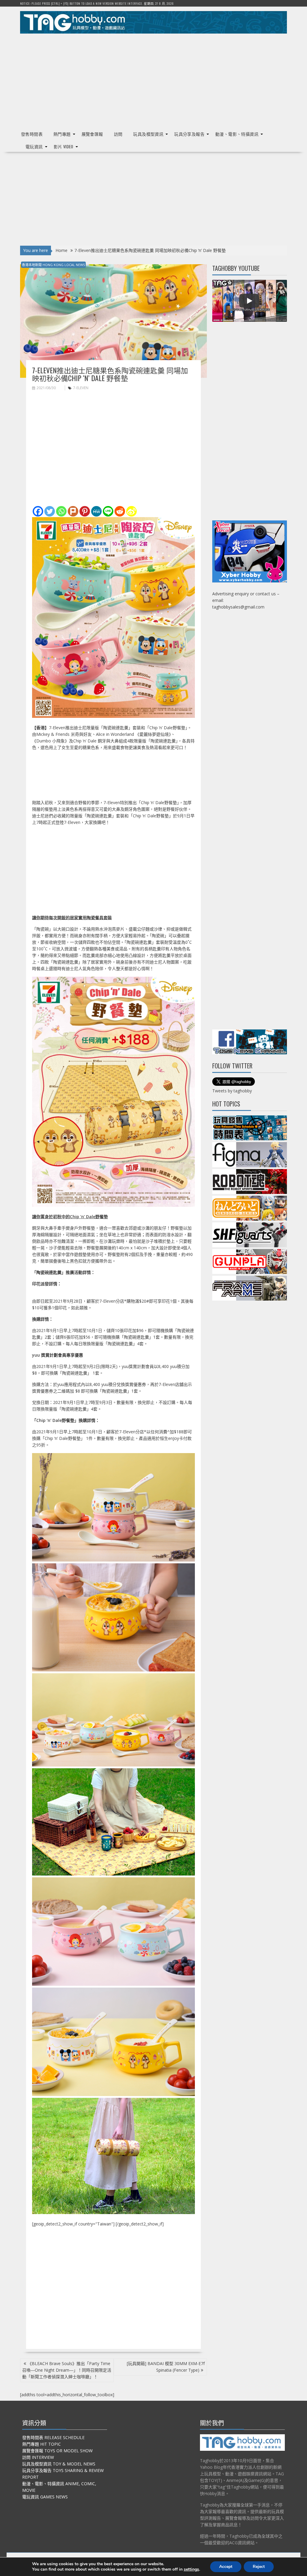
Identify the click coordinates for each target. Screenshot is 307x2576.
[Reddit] (120, 511)
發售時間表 (32, 134)
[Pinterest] (85, 511)
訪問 (118, 134)
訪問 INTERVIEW (38, 2457)
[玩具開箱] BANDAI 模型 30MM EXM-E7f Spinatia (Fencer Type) (166, 2367)
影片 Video (64, 146)
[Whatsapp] (61, 511)
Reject (259, 2567)
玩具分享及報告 (189, 134)
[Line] (108, 511)
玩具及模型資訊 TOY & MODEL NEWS (59, 2464)
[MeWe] (96, 511)
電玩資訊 (34, 146)
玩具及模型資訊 (148, 134)
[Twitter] (50, 511)
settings (191, 2569)
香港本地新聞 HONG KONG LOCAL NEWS (53, 265)
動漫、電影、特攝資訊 (237, 134)
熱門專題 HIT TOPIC (42, 2444)
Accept (226, 2567)
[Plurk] (73, 511)
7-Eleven (81, 388)
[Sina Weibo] (131, 511)
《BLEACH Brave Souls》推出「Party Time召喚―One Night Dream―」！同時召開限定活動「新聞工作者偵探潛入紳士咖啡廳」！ (67, 2370)
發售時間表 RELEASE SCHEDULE (53, 2437)
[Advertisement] (153, 80)
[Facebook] (38, 511)
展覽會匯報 (92, 134)
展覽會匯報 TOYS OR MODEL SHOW (57, 2451)
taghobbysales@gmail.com (238, 607)
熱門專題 (62, 134)
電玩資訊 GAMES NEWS (45, 2497)
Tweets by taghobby (232, 1091)
